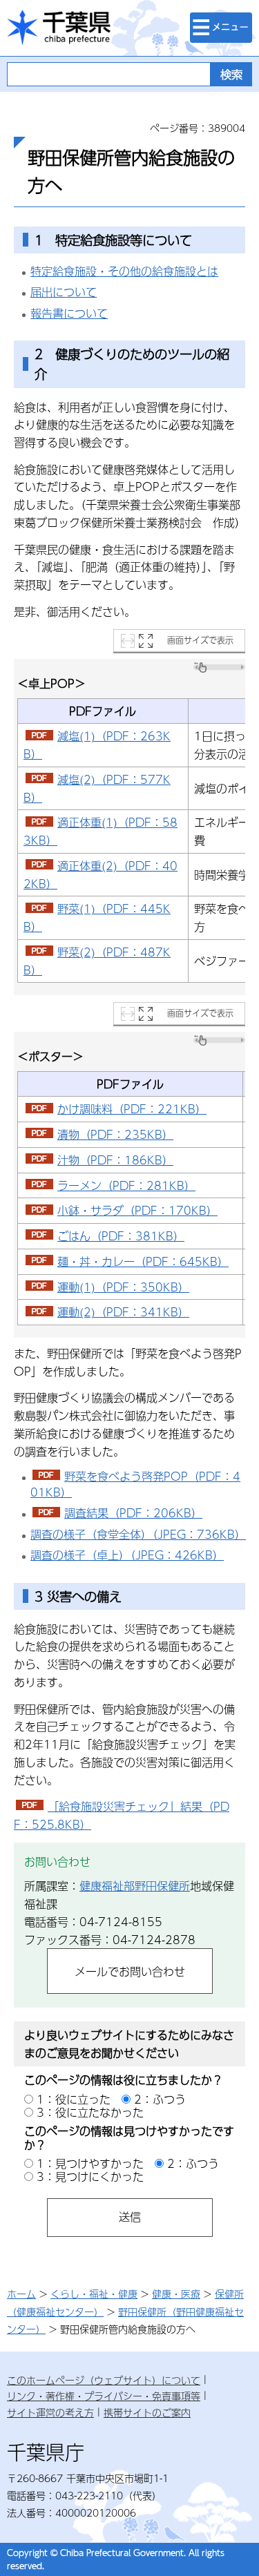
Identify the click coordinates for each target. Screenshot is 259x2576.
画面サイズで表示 (200, 640)
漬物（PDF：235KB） (115, 1134)
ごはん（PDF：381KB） (121, 1236)
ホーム (21, 2294)
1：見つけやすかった (90, 2163)
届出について (64, 292)
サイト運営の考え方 (50, 2412)
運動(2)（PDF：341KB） (123, 1312)
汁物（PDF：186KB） (115, 1160)
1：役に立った (74, 2099)
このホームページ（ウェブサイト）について (104, 2380)
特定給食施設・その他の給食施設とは (124, 271)
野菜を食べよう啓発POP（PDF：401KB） (135, 1484)
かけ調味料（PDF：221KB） (132, 1109)
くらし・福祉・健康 (94, 2294)
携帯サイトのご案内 (147, 2412)
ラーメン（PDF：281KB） (126, 1185)
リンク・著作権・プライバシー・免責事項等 (104, 2396)
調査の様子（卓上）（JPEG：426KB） (127, 1555)
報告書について (69, 313)
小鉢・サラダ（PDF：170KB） (137, 1210)
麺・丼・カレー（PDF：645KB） (143, 1261)
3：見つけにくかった (90, 2176)
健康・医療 (176, 2294)
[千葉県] (59, 28)
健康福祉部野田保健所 (135, 1886)
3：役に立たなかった (90, 2112)
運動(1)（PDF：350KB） (123, 1287)
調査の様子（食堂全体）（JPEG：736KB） (138, 1534)
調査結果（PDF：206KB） (133, 1513)
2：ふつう (160, 2099)
